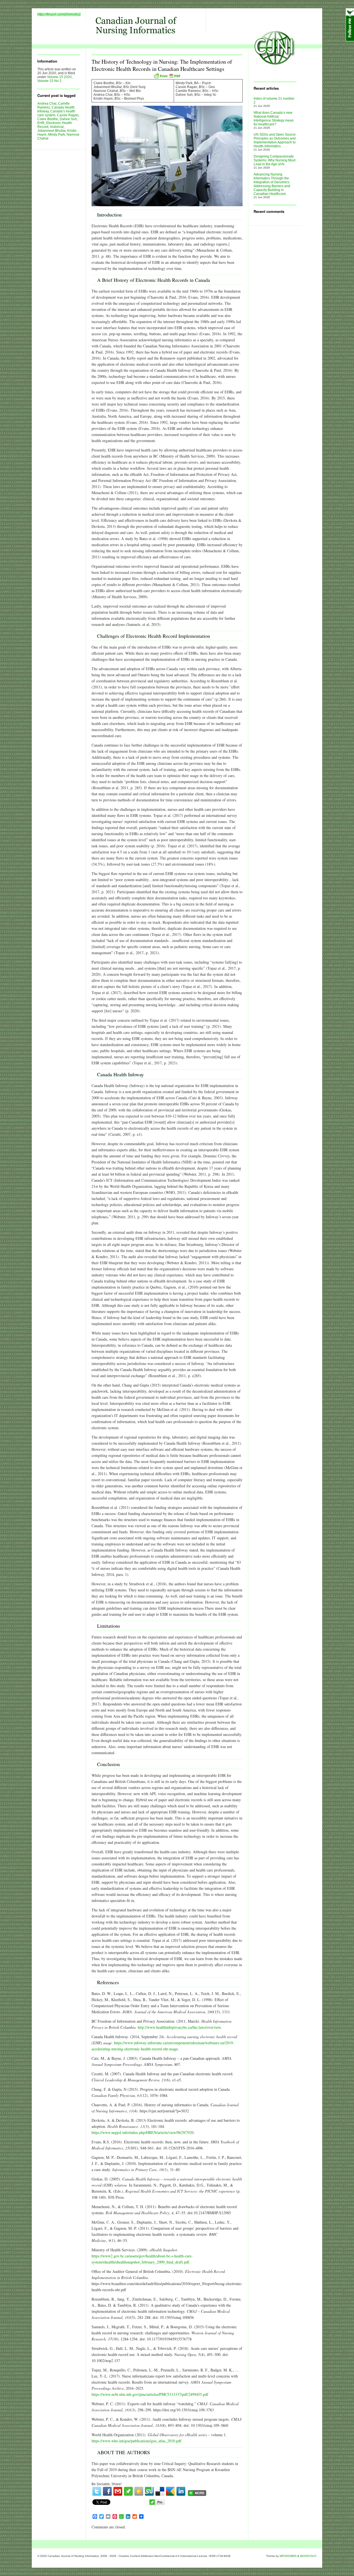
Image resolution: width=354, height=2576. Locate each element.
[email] (118, 2491)
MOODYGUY (308, 2556)
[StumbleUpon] (149, 2491)
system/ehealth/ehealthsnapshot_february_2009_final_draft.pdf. (141, 2262)
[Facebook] (107, 2491)
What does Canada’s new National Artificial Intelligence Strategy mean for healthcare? (274, 118)
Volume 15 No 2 (49, 81)
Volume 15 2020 (59, 77)
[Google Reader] (170, 2491)
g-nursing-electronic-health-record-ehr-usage (143, 2049)
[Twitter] (97, 2491)
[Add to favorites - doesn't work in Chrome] (139, 2491)
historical (57, 127)
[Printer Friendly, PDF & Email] (167, 76)
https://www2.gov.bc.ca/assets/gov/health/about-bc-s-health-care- (142, 2256)
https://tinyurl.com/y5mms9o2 (59, 14)
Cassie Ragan (68, 115)
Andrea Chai (47, 104)
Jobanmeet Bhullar (51, 131)
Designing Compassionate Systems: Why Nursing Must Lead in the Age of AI (274, 160)
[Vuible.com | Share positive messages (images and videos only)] (128, 2495)
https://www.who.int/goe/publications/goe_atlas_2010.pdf (136, 2441)
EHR (41, 123)
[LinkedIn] (181, 2491)
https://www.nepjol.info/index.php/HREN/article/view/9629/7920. (143, 2132)
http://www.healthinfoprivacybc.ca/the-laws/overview (179, 2027)
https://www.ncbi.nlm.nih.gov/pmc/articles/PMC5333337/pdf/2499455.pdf (150, 2394)
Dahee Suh (68, 119)
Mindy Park (57, 135)
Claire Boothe (48, 119)
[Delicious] (160, 2491)
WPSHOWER (288, 2556)
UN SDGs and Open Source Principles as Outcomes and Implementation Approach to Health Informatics (275, 140)
